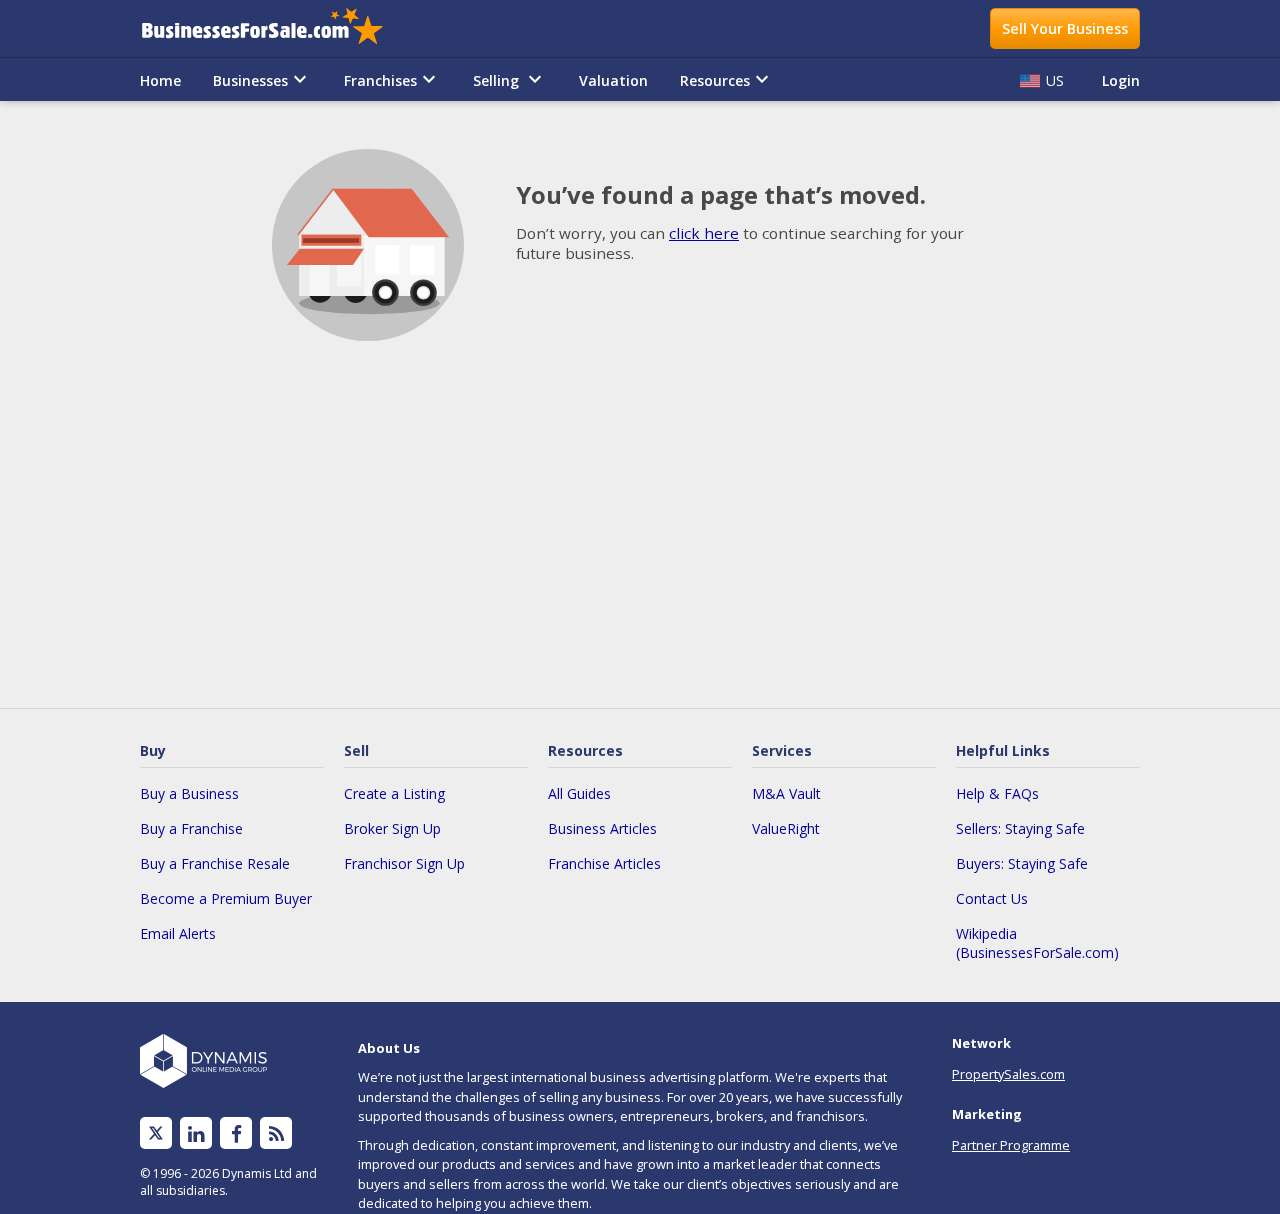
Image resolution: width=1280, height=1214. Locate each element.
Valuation (613, 80)
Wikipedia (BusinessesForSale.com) (1037, 943)
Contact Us (992, 898)
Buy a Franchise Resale (215, 863)
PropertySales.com (1008, 1074)
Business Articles (602, 828)
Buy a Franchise (191, 828)
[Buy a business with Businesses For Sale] (276, 28)
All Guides (579, 793)
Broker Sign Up (392, 828)
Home (160, 80)
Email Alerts (178, 933)
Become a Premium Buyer (226, 898)
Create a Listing (394, 793)
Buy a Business (189, 793)
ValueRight (786, 828)
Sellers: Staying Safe (1020, 828)
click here (704, 233)
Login (1121, 80)
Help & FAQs (997, 793)
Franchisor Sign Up (404, 863)
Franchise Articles (604, 863)
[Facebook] (236, 1133)
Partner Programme (1011, 1145)
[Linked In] (196, 1133)
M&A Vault (786, 793)
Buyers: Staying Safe (1022, 863)
